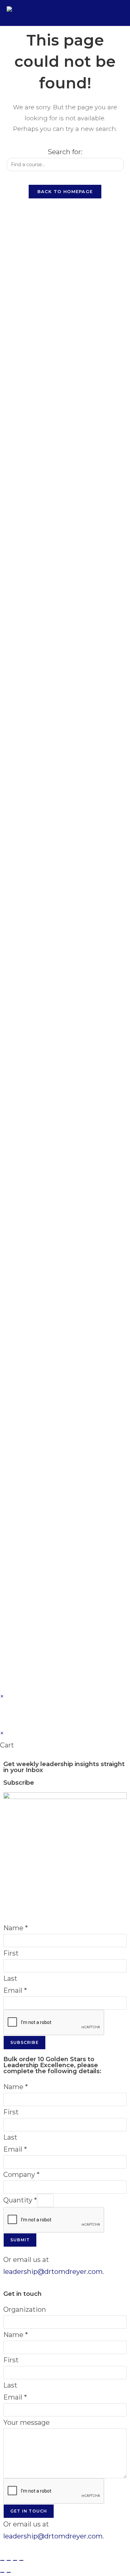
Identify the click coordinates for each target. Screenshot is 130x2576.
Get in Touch (29, 2511)
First (11, 1953)
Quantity (20, 2200)
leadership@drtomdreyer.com (53, 2272)
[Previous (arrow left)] (2, 2572)
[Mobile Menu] (119, 13)
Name (16, 1928)
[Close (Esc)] (21, 2560)
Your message (26, 2422)
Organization (25, 2309)
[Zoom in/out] (2, 2560)
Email (15, 1990)
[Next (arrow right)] (9, 2572)
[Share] (15, 2560)
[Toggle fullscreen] (9, 2560)
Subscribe (24, 2042)
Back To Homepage (65, 191)
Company (21, 2175)
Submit (20, 2240)
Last (10, 1978)
